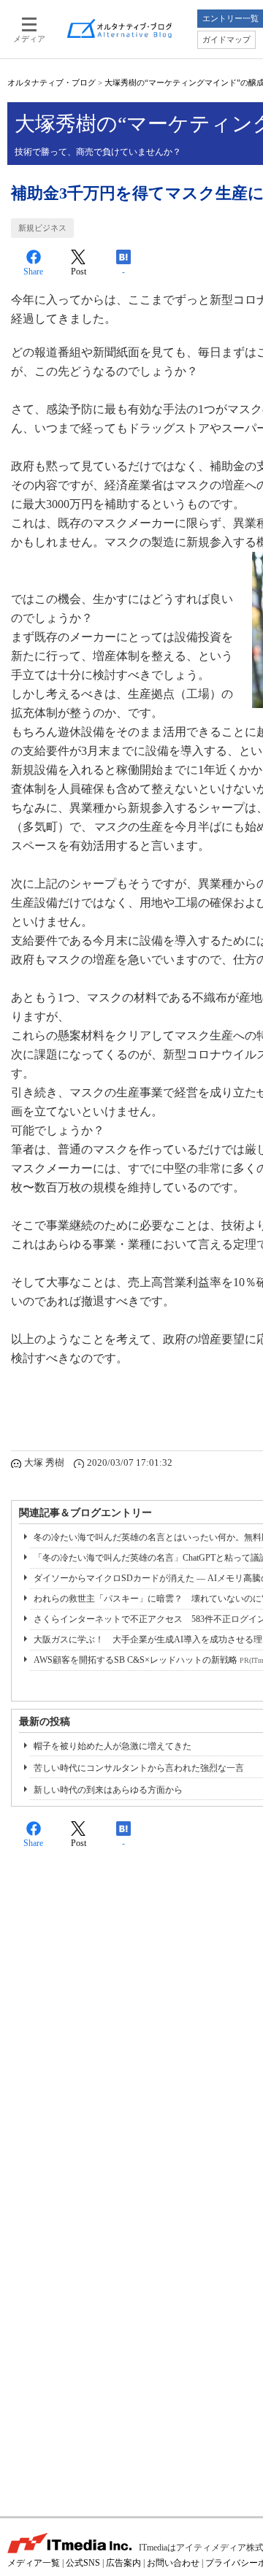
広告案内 (123, 2563)
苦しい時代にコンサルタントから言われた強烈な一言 (139, 1768)
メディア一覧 (34, 2563)
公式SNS (83, 2563)
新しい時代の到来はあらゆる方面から (108, 1790)
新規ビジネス (42, 228)
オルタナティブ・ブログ (52, 82)
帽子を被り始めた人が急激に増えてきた (113, 1746)
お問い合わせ (173, 2563)
